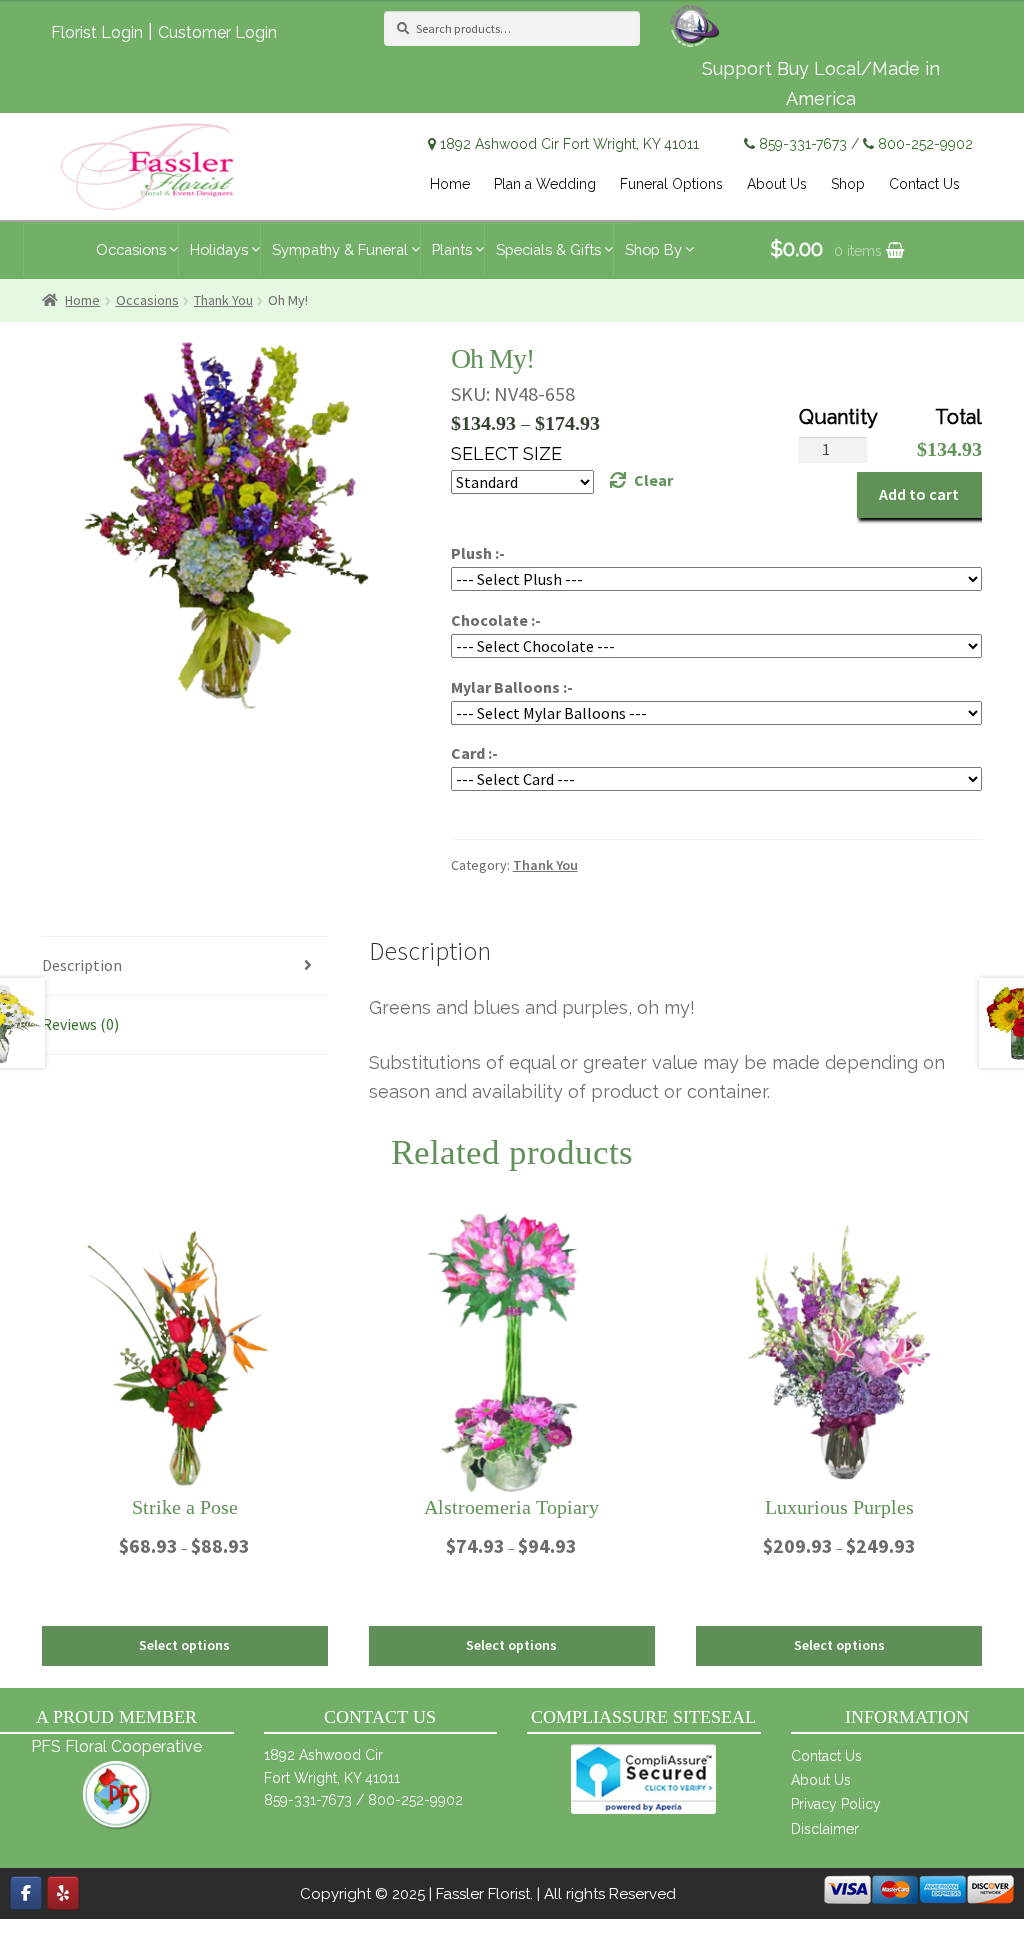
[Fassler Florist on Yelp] (63, 1893)
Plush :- (478, 553)
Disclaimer (825, 1829)
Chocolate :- (496, 620)
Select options (184, 1645)
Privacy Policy (836, 1804)
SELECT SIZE (506, 453)
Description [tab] (82, 965)
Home (82, 300)
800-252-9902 (925, 144)
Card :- (474, 753)
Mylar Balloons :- (512, 687)
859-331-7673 (803, 144)
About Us (821, 1780)
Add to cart (919, 494)
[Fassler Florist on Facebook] (26, 1893)
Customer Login (217, 32)
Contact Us (826, 1756)
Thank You (223, 300)
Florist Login (97, 32)
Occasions (147, 300)
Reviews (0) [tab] (80, 1024)
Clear (653, 480)
